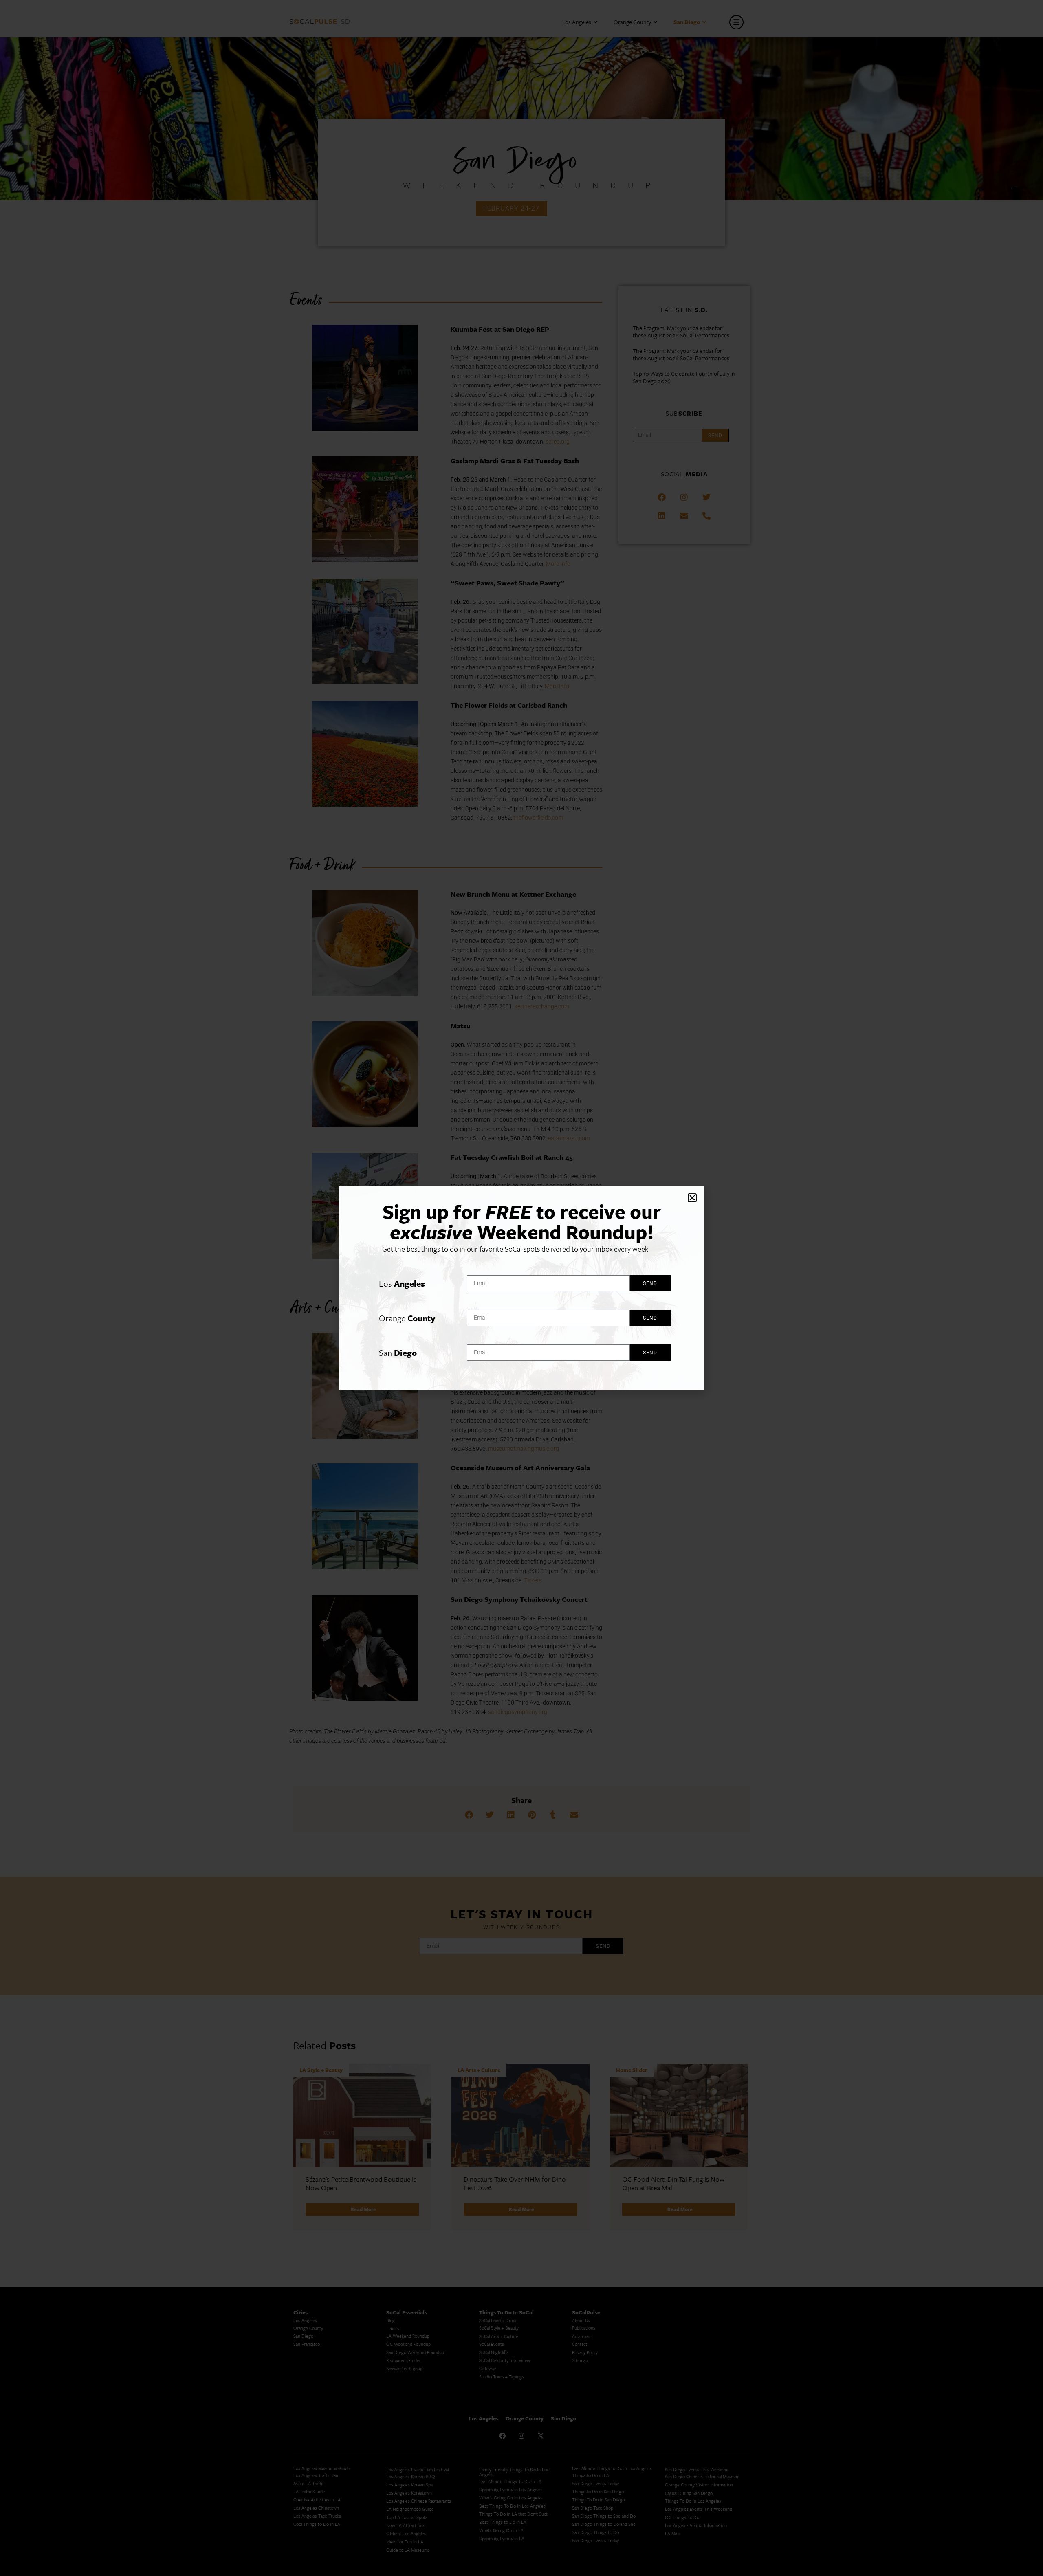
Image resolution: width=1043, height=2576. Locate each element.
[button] (692, 1198)
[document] (521, 1288)
